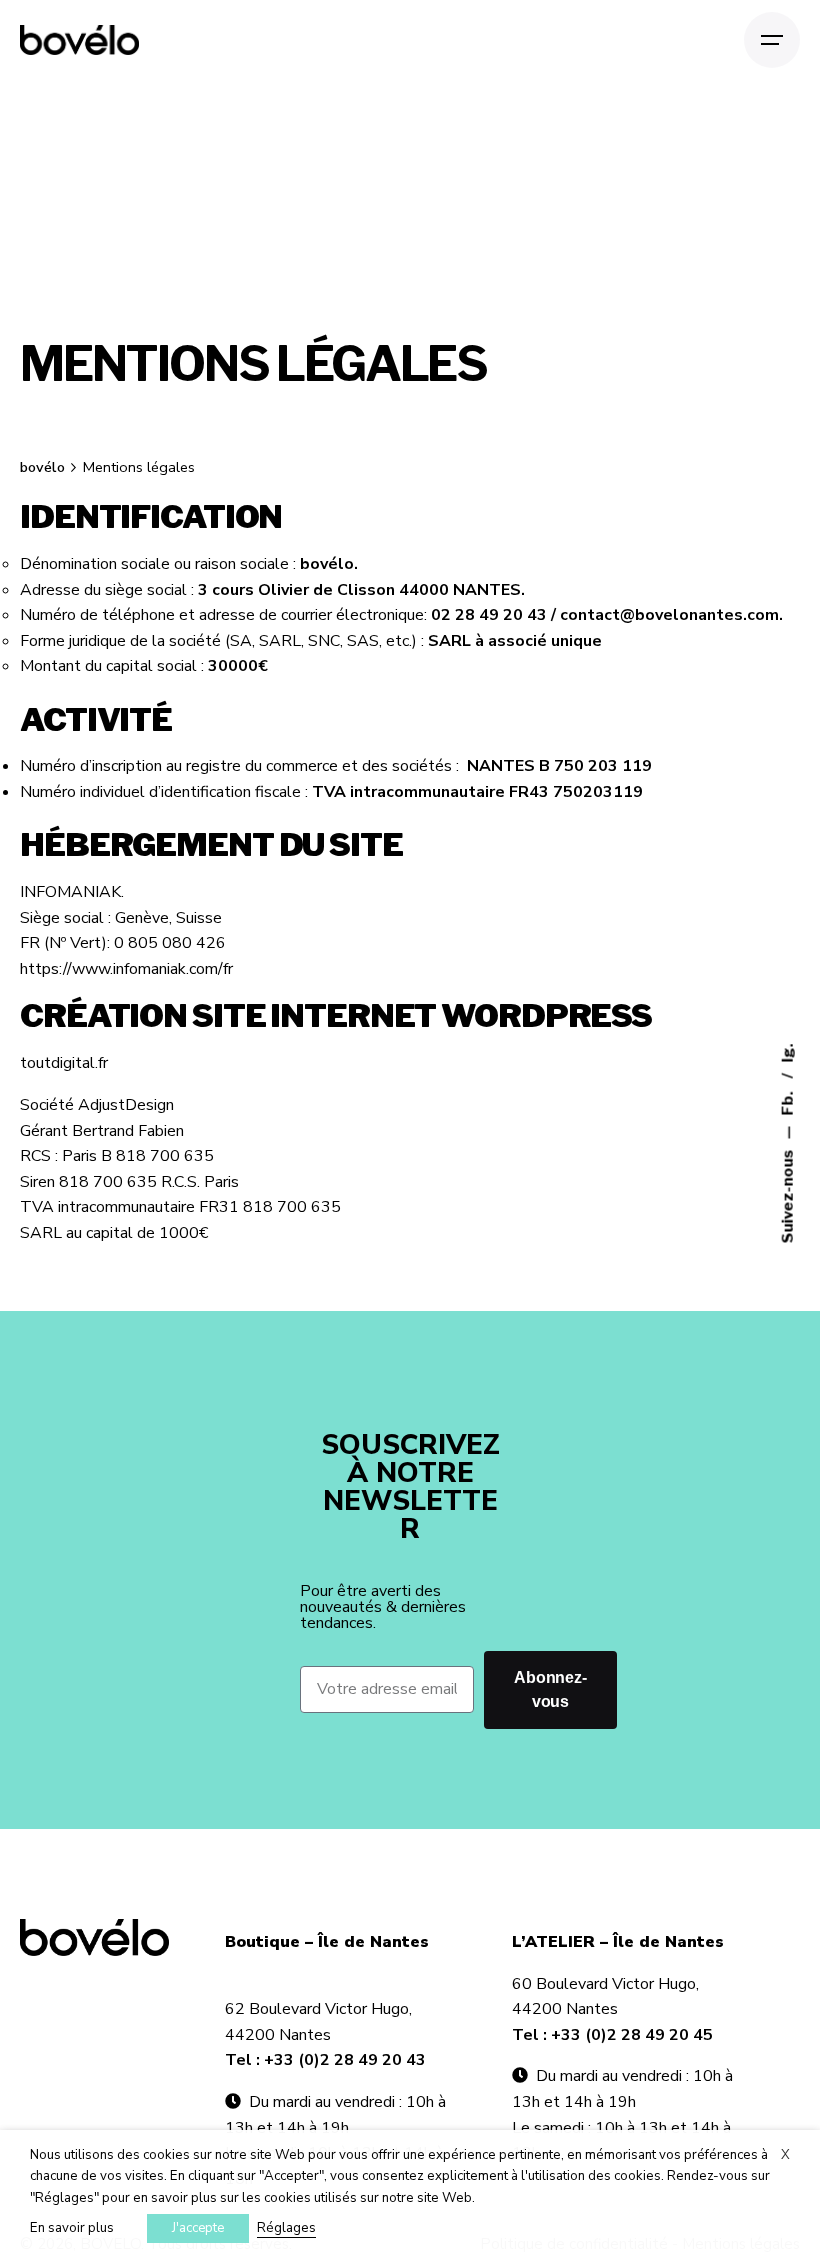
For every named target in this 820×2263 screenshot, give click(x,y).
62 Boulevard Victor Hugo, (318, 2009)
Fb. (787, 1102)
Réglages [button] (286, 2228)
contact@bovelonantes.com (669, 615)
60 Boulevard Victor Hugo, (605, 1984)
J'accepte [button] (198, 2228)
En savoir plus (72, 2228)
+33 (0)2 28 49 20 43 (345, 2060)
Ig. (787, 1053)
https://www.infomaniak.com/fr (126, 969)
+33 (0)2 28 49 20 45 (632, 2035)
